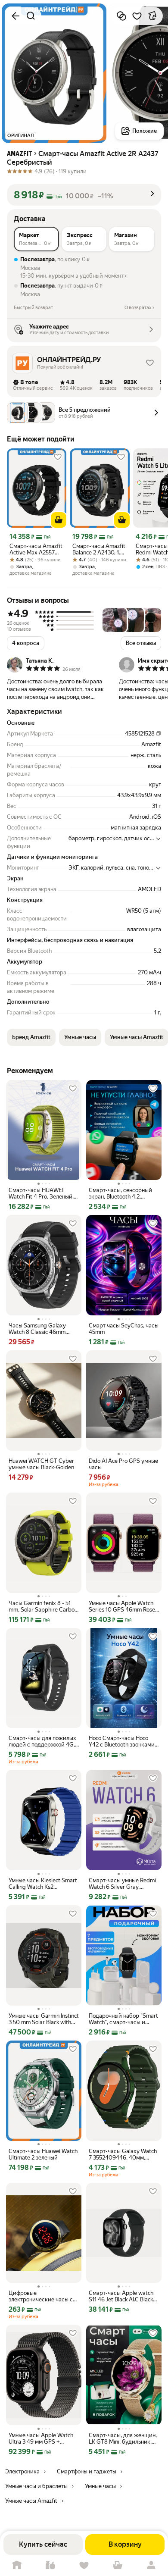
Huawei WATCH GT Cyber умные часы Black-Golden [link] (41, 1464)
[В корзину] (59, 520)
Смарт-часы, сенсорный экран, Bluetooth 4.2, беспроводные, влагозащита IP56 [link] (120, 1193)
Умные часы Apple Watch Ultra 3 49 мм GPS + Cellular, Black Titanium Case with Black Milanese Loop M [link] (41, 2438)
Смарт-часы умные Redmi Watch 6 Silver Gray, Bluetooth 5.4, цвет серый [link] (122, 1884)
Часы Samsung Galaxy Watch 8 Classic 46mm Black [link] (37, 1329)
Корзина (118, 2565)
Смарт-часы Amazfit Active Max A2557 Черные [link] (36, 549)
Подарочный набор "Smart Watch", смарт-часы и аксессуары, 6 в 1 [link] (123, 2019)
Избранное (84, 2565)
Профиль (151, 2565)
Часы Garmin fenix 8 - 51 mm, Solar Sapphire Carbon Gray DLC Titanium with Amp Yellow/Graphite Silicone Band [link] (43, 1606)
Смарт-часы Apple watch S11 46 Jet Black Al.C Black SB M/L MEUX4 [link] (121, 2296)
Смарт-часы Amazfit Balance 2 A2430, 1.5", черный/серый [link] (100, 549)
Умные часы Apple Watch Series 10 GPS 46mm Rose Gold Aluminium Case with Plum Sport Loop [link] (122, 1606)
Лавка (50, 2565)
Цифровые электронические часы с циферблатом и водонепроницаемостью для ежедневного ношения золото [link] (43, 2296)
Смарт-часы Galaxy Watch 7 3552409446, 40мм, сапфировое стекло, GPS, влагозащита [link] (123, 2154)
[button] (84, 195)
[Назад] (16, 16)
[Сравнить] (121, 16)
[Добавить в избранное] (137, 16)
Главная (17, 2565)
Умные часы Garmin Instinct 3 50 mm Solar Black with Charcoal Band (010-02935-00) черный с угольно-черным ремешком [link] (44, 2019)
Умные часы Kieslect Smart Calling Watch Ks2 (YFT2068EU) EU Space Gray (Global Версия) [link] (43, 1884)
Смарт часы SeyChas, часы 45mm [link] (124, 1329)
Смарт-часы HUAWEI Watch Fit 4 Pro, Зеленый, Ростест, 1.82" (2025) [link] (41, 1193)
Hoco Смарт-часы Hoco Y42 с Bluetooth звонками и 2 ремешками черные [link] (122, 1741)
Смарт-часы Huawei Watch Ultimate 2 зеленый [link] (43, 2154)
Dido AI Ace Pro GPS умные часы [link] (123, 1464)
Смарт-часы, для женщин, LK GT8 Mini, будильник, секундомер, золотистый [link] (123, 2438)
